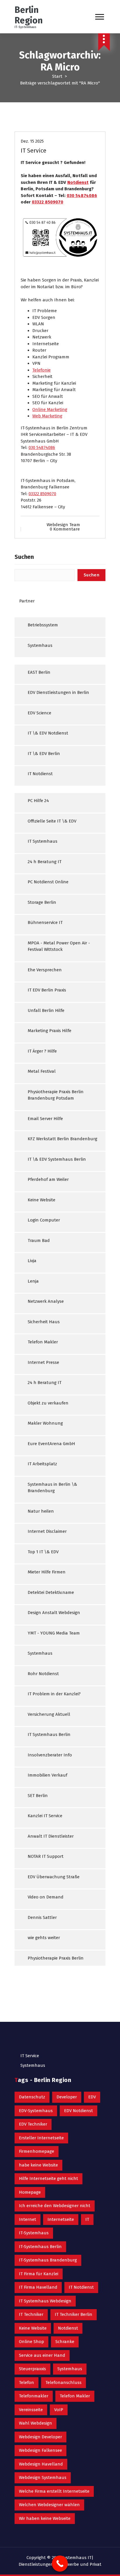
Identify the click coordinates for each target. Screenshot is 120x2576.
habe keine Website (38, 2165)
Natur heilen (41, 1511)
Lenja (33, 1281)
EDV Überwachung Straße (54, 1877)
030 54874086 (82, 196)
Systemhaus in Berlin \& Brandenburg (52, 1488)
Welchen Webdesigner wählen (49, 2505)
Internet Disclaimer (47, 1531)
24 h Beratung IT (45, 862)
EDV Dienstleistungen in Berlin (58, 692)
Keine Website (42, 1200)
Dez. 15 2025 (32, 141)
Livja (32, 1261)
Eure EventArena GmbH (51, 1444)
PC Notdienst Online (48, 882)
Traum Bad (39, 1241)
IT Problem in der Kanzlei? (54, 1694)
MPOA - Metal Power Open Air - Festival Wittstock (59, 946)
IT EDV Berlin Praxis (47, 990)
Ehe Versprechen (45, 970)
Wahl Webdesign (36, 2423)
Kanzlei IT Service (45, 1816)
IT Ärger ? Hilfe (42, 1051)
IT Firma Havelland (38, 2287)
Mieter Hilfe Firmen (47, 1572)
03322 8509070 (47, 202)
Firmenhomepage (37, 2151)
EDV (92, 2097)
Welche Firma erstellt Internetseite (54, 2491)
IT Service (33, 151)
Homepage (30, 2192)
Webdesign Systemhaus (43, 2477)
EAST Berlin (39, 672)
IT (87, 2219)
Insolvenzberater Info (50, 1755)
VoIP (59, 2410)
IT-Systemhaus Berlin (40, 2247)
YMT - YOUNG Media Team (54, 1633)
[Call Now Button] (60, 2564)
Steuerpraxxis (32, 2369)
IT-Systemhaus (34, 2233)
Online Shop (31, 2342)
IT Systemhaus (43, 841)
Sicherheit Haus (44, 1322)
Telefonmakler (34, 2396)
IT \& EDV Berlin (44, 754)
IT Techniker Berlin (74, 2314)
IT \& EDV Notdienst (48, 733)
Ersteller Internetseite (41, 2138)
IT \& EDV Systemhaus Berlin (57, 1159)
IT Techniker (31, 2314)
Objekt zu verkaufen (48, 1403)
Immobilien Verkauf (47, 1775)
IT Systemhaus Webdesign (45, 2301)
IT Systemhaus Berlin (49, 1734)
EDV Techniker (33, 2124)
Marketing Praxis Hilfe (50, 1031)
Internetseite (61, 2219)
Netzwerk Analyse (46, 1301)
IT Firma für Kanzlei (39, 2274)
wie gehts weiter (44, 1938)
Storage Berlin (42, 902)
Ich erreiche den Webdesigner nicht (55, 2206)
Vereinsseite (31, 2410)
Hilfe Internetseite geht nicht (48, 2178)
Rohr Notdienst (43, 1674)
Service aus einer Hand (42, 2355)
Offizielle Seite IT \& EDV (52, 821)
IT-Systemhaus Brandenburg (48, 2260)
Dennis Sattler (42, 1917)
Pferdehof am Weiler (48, 1179)
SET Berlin (38, 1796)
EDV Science (39, 713)
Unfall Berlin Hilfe (46, 1010)
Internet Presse (43, 1362)
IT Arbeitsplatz (42, 1464)
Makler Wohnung (45, 1423)
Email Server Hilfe (45, 1119)
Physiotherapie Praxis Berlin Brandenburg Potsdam (56, 1095)
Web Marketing (47, 416)
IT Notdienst (40, 774)
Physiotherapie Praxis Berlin (56, 1958)
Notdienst (78, 182)
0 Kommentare (65, 529)
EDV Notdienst (78, 2111)
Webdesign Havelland (41, 2464)
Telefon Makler (43, 1342)
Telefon (27, 2383)
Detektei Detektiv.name (51, 1592)
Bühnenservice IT (45, 922)
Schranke (65, 2342)
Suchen (24, 557)
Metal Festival (42, 1071)
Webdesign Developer (40, 2437)
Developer (67, 2097)
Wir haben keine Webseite (45, 2518)
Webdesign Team (63, 525)
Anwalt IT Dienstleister (51, 1836)
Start (57, 76)
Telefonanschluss (63, 2383)
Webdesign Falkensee (40, 2450)
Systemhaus (40, 645)
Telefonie (42, 370)
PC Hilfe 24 (38, 801)
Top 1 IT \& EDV (43, 1552)
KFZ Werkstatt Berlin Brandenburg (62, 1139)
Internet (28, 2219)
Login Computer (44, 1220)
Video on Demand (46, 1897)
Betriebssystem (43, 625)
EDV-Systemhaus (36, 2111)
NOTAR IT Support (46, 1856)
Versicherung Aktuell (49, 1714)
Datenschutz (32, 2097)
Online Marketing (50, 410)
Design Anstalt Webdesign (54, 1613)
